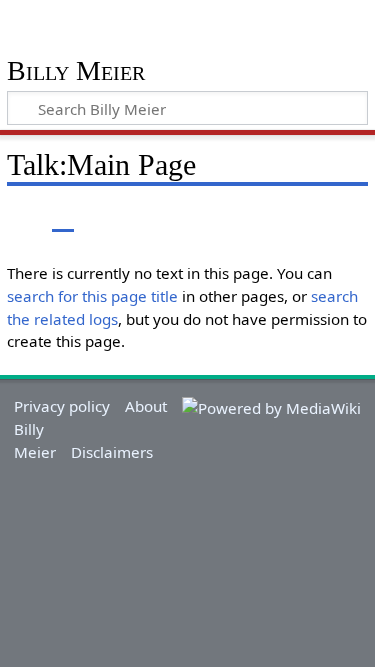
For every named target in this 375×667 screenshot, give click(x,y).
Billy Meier (76, 71)
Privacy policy (62, 406)
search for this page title (92, 296)
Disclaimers (112, 452)
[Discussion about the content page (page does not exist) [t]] (63, 216)
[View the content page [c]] (18, 216)
